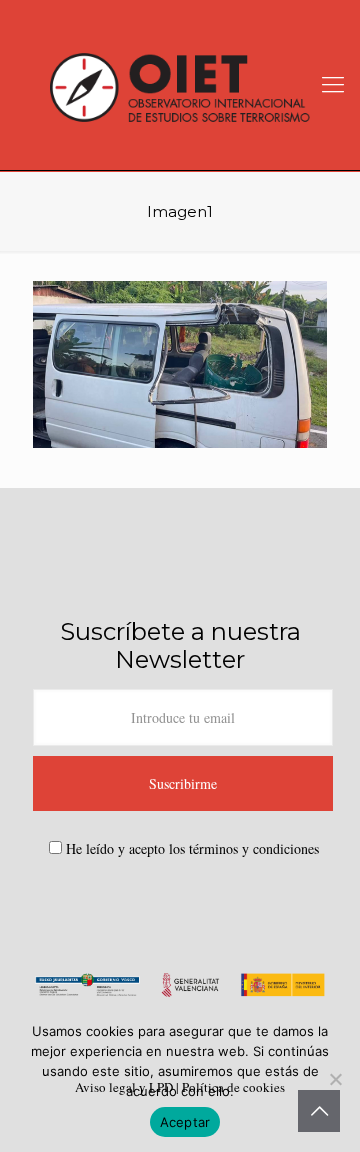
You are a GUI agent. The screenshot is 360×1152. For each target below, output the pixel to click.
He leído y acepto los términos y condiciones (192, 848)
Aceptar (185, 1122)
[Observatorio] (180, 85)
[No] (335, 1079)
